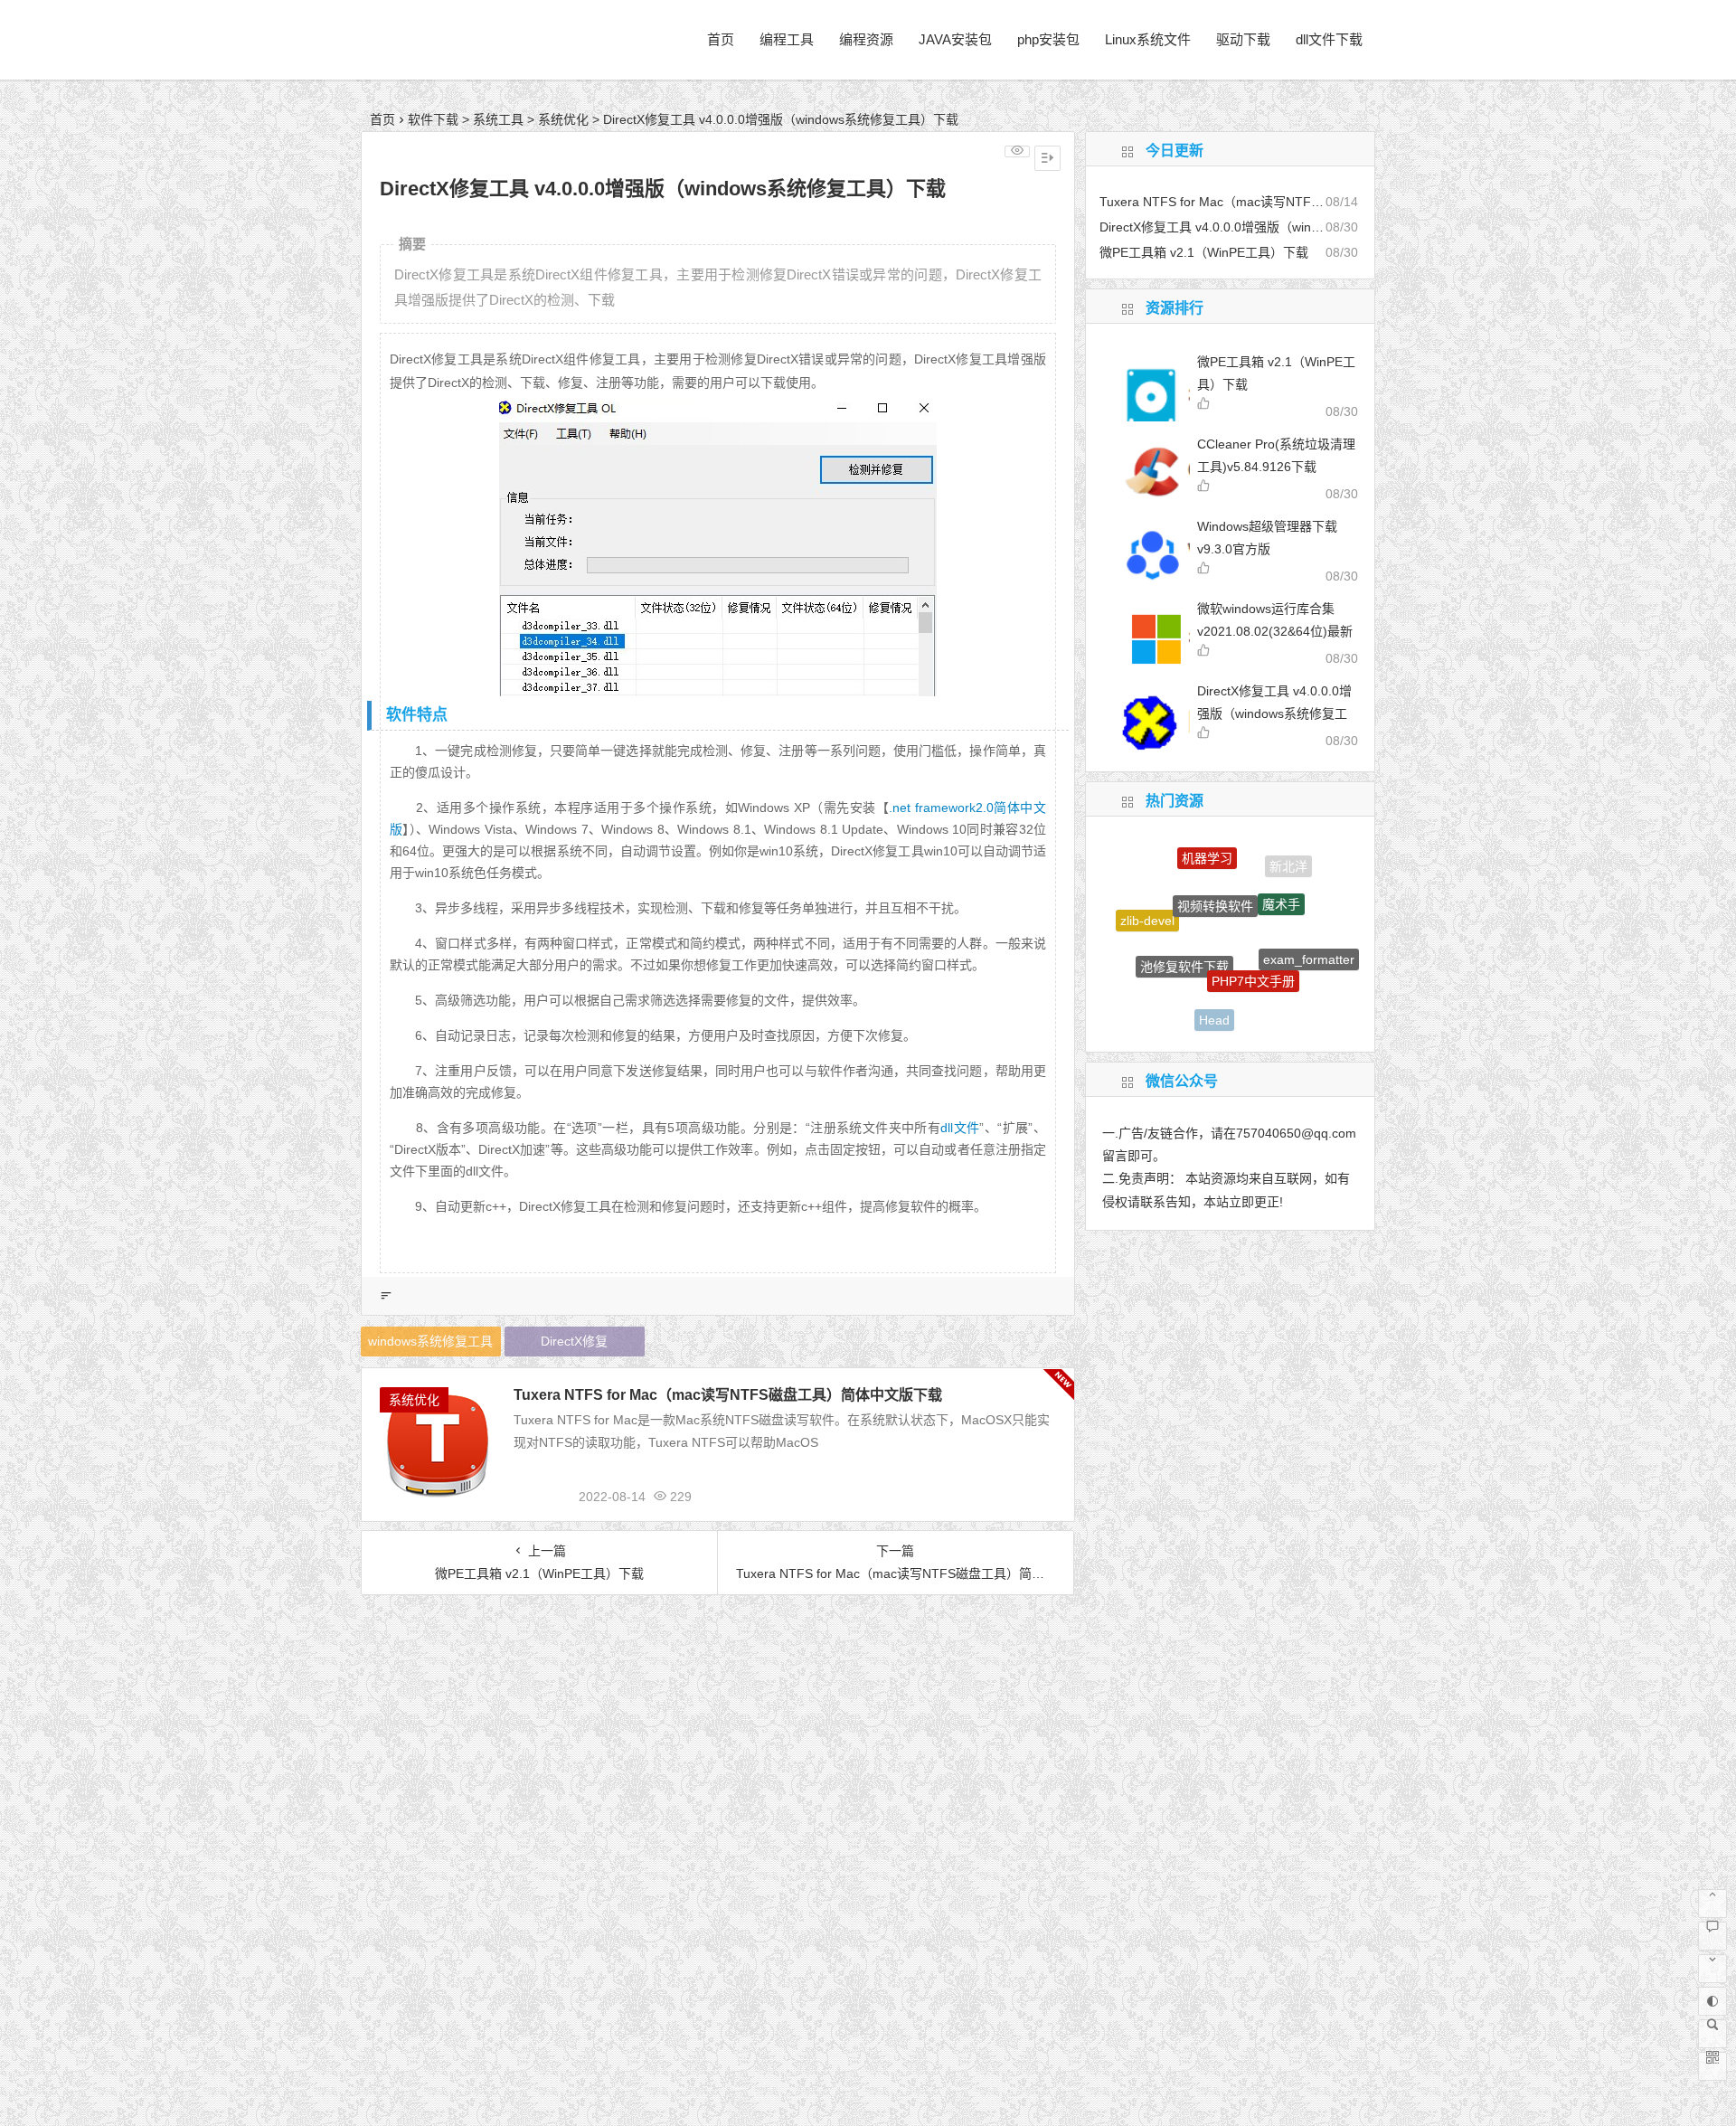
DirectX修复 (574, 1341)
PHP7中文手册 (1253, 945)
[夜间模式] (1712, 2001)
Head (1214, 1002)
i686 (1279, 1004)
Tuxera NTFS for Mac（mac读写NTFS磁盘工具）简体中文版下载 (728, 1395)
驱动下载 (1243, 39)
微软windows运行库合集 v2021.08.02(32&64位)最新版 (1275, 631)
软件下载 (433, 119)
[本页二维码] (1712, 2066)
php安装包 (1048, 39)
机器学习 (1207, 847)
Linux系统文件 (1148, 39)
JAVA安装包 (955, 39)
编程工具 (787, 39)
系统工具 (498, 119)
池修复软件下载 (1184, 933)
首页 (721, 39)
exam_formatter (1309, 942)
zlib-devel (1147, 908)
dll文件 (960, 1128)
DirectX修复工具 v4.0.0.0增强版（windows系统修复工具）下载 (1274, 713)
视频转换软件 (1215, 873)
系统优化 (563, 119)
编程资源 (866, 39)
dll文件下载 (1329, 39)
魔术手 (1281, 877)
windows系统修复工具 (430, 1341)
